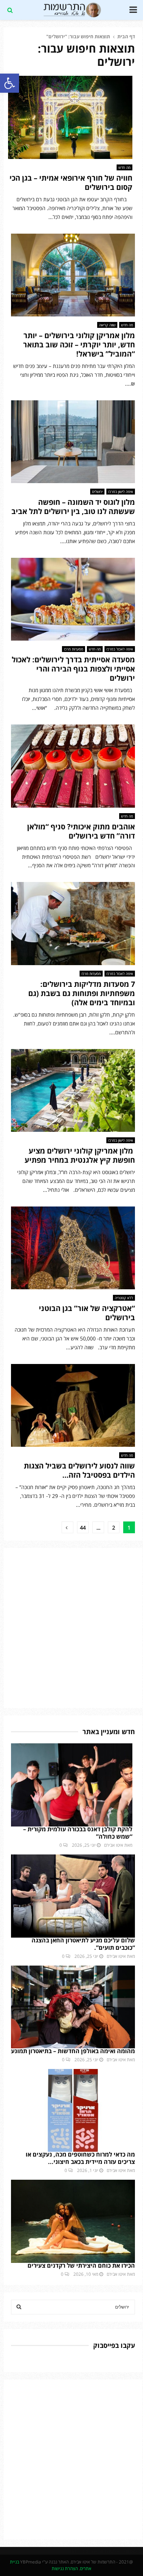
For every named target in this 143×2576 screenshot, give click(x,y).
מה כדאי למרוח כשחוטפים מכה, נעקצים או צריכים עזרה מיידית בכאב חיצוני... (80, 2158)
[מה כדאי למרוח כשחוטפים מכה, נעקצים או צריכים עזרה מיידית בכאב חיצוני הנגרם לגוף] (73, 2110)
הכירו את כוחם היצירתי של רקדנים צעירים (81, 2265)
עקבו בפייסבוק (114, 2345)
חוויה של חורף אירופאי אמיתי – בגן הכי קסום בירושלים (71, 183)
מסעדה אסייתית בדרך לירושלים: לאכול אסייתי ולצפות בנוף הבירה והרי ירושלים (73, 669)
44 (83, 1528)
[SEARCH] (19, 2307)
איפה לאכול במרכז (120, 649)
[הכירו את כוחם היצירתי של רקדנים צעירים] (73, 2221)
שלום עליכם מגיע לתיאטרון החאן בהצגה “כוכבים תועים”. (83, 1944)
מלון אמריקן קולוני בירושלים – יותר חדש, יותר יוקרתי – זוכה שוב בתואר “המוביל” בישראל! (79, 345)
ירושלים (97, 492)
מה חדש (124, 167)
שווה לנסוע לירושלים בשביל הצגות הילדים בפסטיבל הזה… (79, 1470)
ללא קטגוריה (124, 1298)
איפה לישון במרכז (121, 492)
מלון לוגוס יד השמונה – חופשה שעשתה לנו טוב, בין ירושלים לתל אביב (73, 507)
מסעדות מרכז (74, 649)
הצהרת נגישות (65, 2568)
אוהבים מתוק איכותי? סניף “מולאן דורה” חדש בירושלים (81, 831)
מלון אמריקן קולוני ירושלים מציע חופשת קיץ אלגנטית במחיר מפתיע (80, 1155)
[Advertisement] (71, 1627)
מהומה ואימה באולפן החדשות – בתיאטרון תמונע (73, 2051)
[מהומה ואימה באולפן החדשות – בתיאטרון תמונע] (73, 2007)
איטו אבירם (114, 1845)
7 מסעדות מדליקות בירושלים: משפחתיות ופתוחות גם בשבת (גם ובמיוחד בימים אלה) (82, 993)
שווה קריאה (107, 325)
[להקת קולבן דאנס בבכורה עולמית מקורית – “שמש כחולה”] (70, 1785)
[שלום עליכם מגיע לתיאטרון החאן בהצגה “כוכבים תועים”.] (73, 1896)
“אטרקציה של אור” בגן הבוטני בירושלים (87, 1313)
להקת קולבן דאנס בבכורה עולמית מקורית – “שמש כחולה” (78, 1833)
